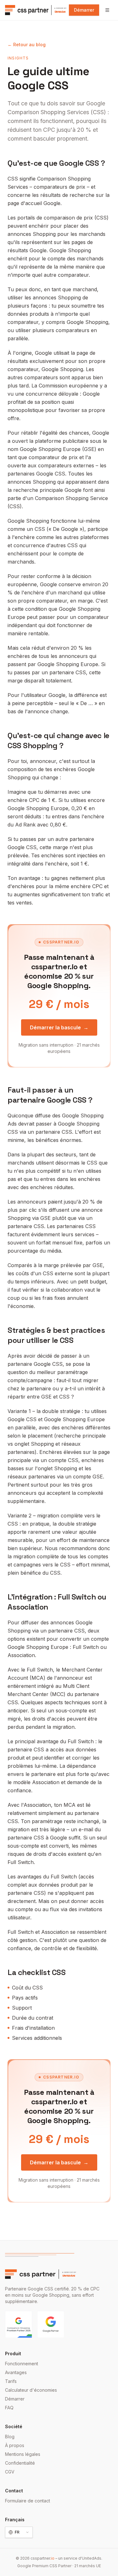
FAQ (9, 2408)
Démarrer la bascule (59, 1027)
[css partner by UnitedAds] (36, 10)
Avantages (16, 2372)
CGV (10, 2472)
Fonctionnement (22, 2364)
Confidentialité (20, 2463)
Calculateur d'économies (31, 2390)
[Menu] (107, 10)
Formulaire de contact (28, 2501)
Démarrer (84, 10)
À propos (15, 2445)
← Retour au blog (27, 45)
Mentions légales (23, 2454)
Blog (10, 2437)
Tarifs (11, 2381)
